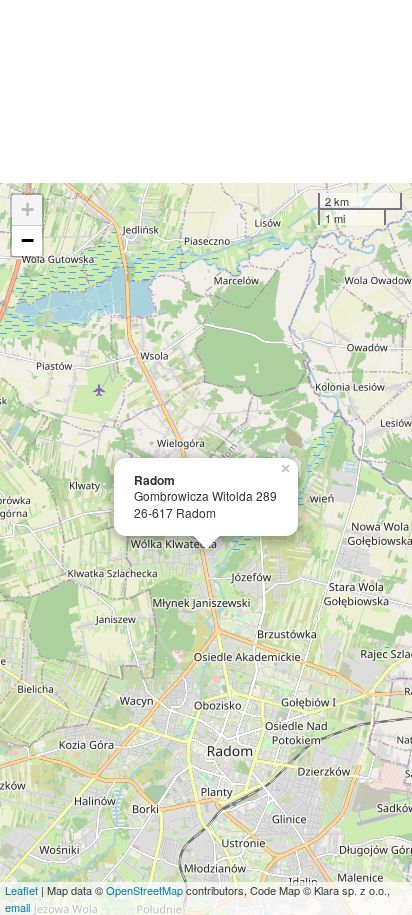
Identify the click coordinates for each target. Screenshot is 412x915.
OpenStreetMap (144, 890)
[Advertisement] (206, 91)
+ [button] (27, 209)
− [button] (27, 240)
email (17, 907)
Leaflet (21, 890)
